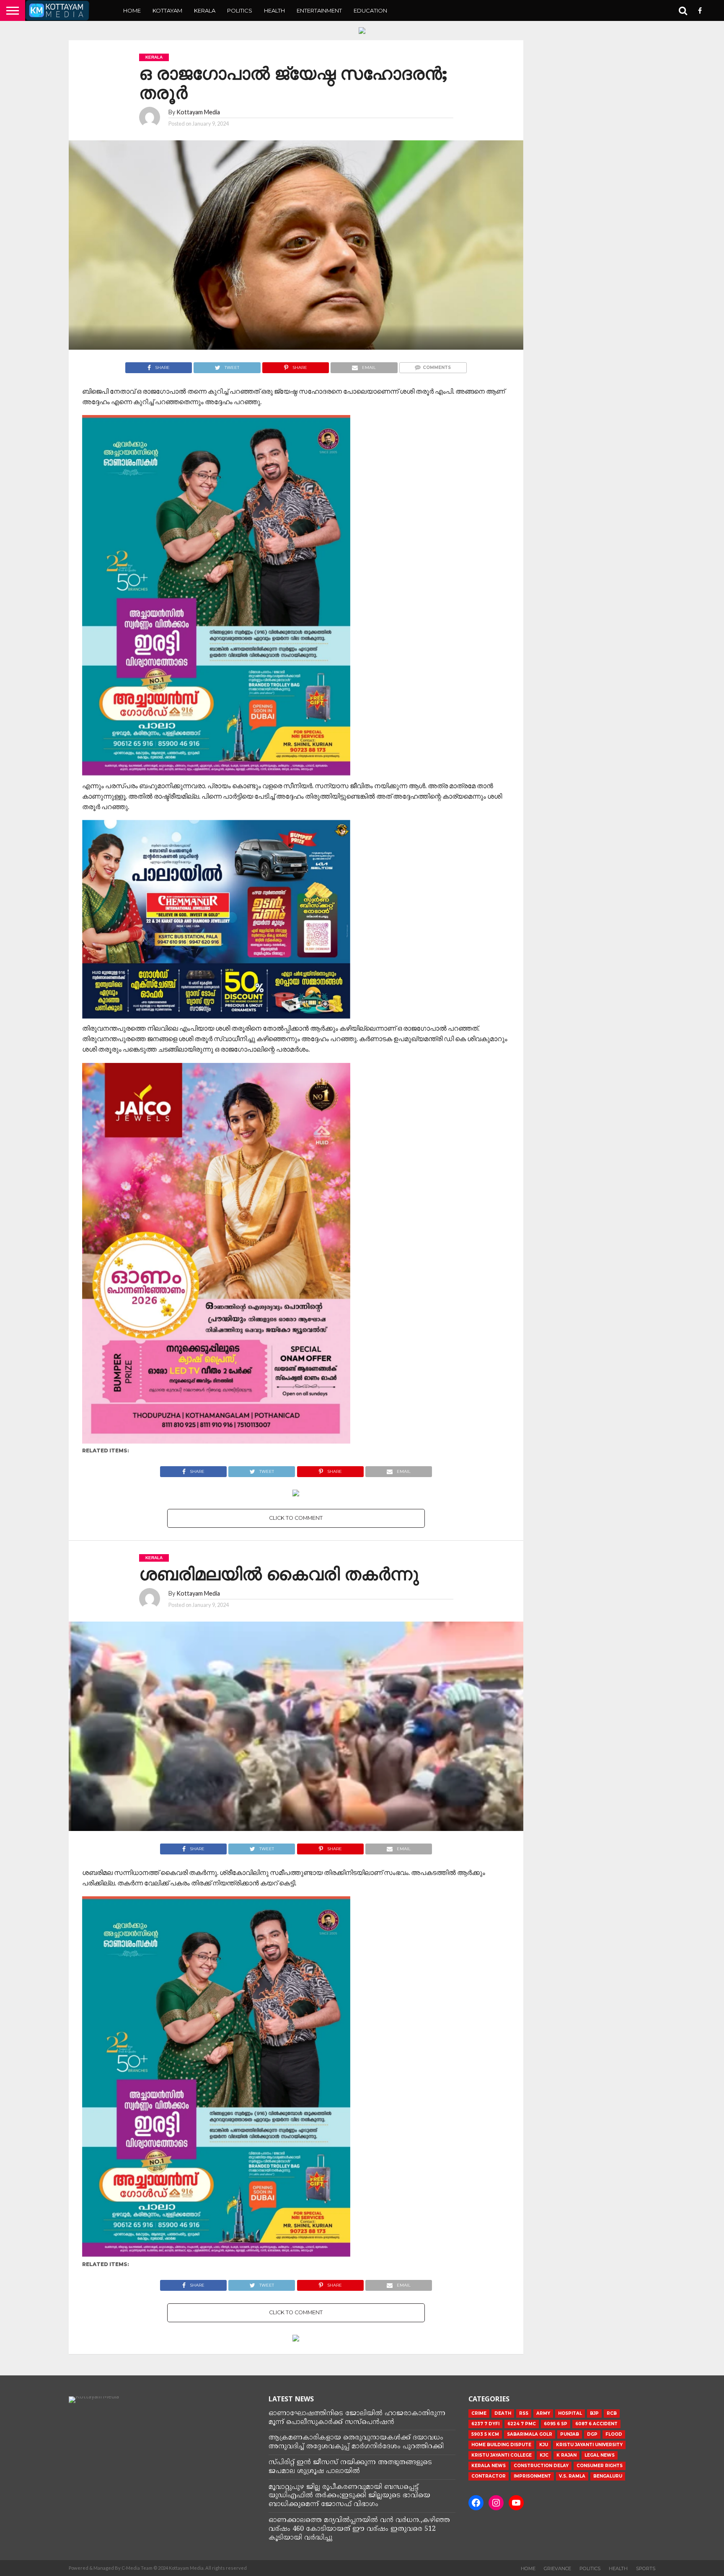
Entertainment (319, 10)
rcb (612, 2413)
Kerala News (489, 2466)
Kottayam (167, 10)
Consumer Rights (600, 2466)
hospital (570, 2413)
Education (370, 10)
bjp (594, 2413)
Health (274, 10)
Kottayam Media (198, 112)
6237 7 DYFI (485, 2424)
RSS (524, 2413)
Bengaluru (608, 2476)
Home (132, 10)
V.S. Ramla (572, 2476)
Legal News (600, 2455)
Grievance (557, 2568)
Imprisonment (532, 2476)
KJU (544, 2445)
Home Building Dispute (501, 2445)
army (543, 2413)
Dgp (592, 2434)
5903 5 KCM (485, 2434)
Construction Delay (541, 2466)
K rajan (566, 2455)
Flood (614, 2434)
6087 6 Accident (596, 2424)
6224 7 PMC (522, 2424)
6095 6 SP (556, 2424)
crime (479, 2413)
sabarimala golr (530, 2434)
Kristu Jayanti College (502, 2455)
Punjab (570, 2434)
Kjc (544, 2455)
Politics (240, 10)
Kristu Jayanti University (589, 2445)
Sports (646, 2568)
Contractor (489, 2476)
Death (503, 2413)
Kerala (205, 10)
